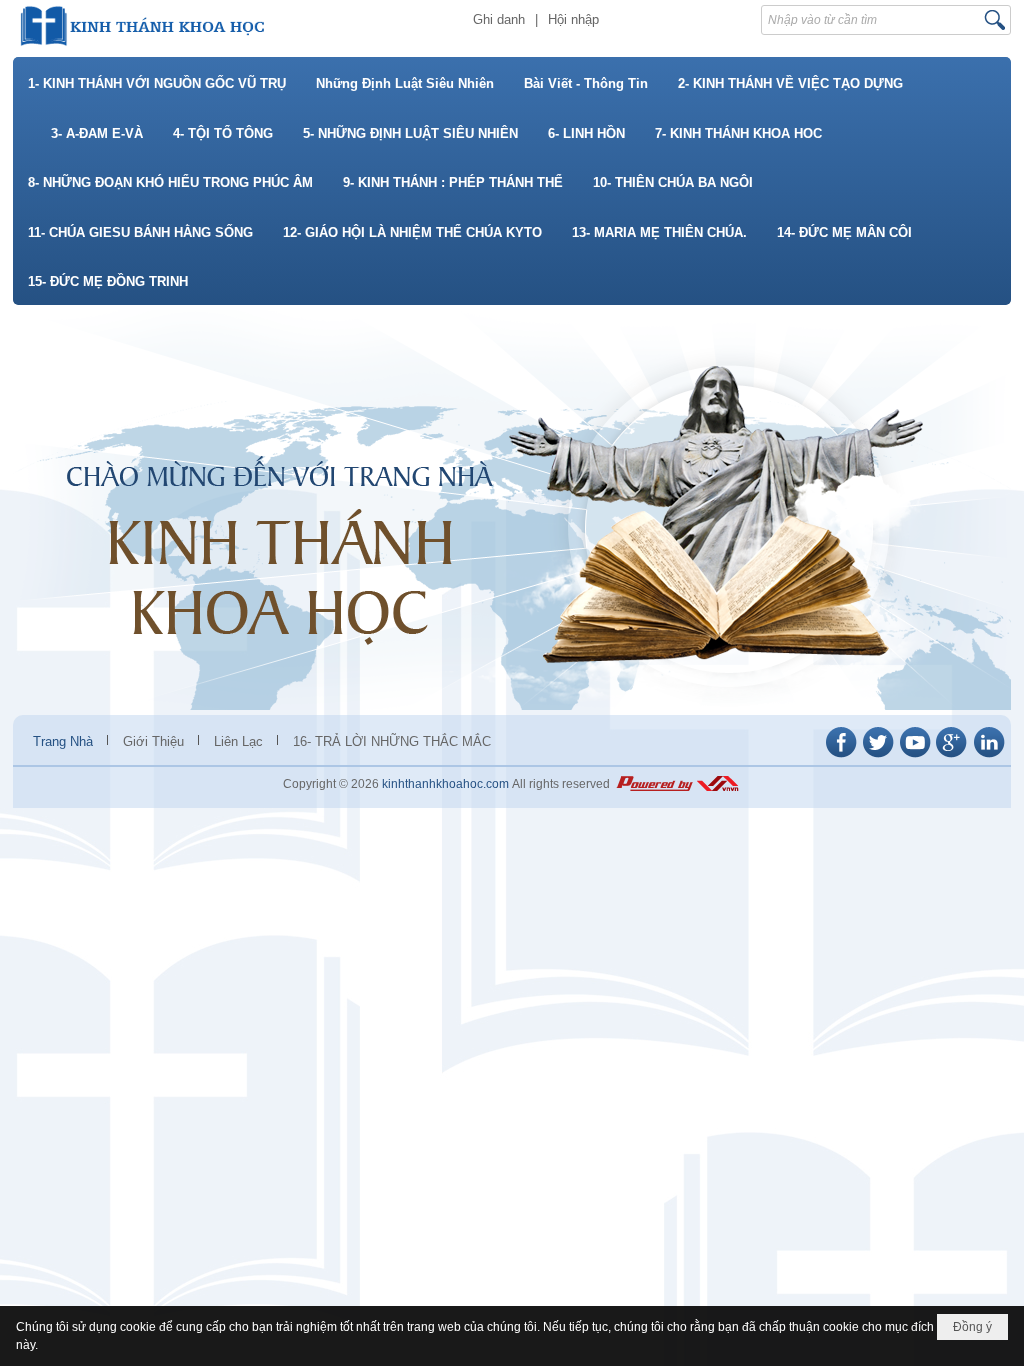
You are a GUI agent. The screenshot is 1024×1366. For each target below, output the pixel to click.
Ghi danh (499, 19)
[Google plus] (952, 756)
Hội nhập (573, 19)
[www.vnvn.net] (677, 784)
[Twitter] (878, 756)
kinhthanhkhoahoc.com (445, 784)
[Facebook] (841, 756)
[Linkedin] (989, 756)
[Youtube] (915, 756)
